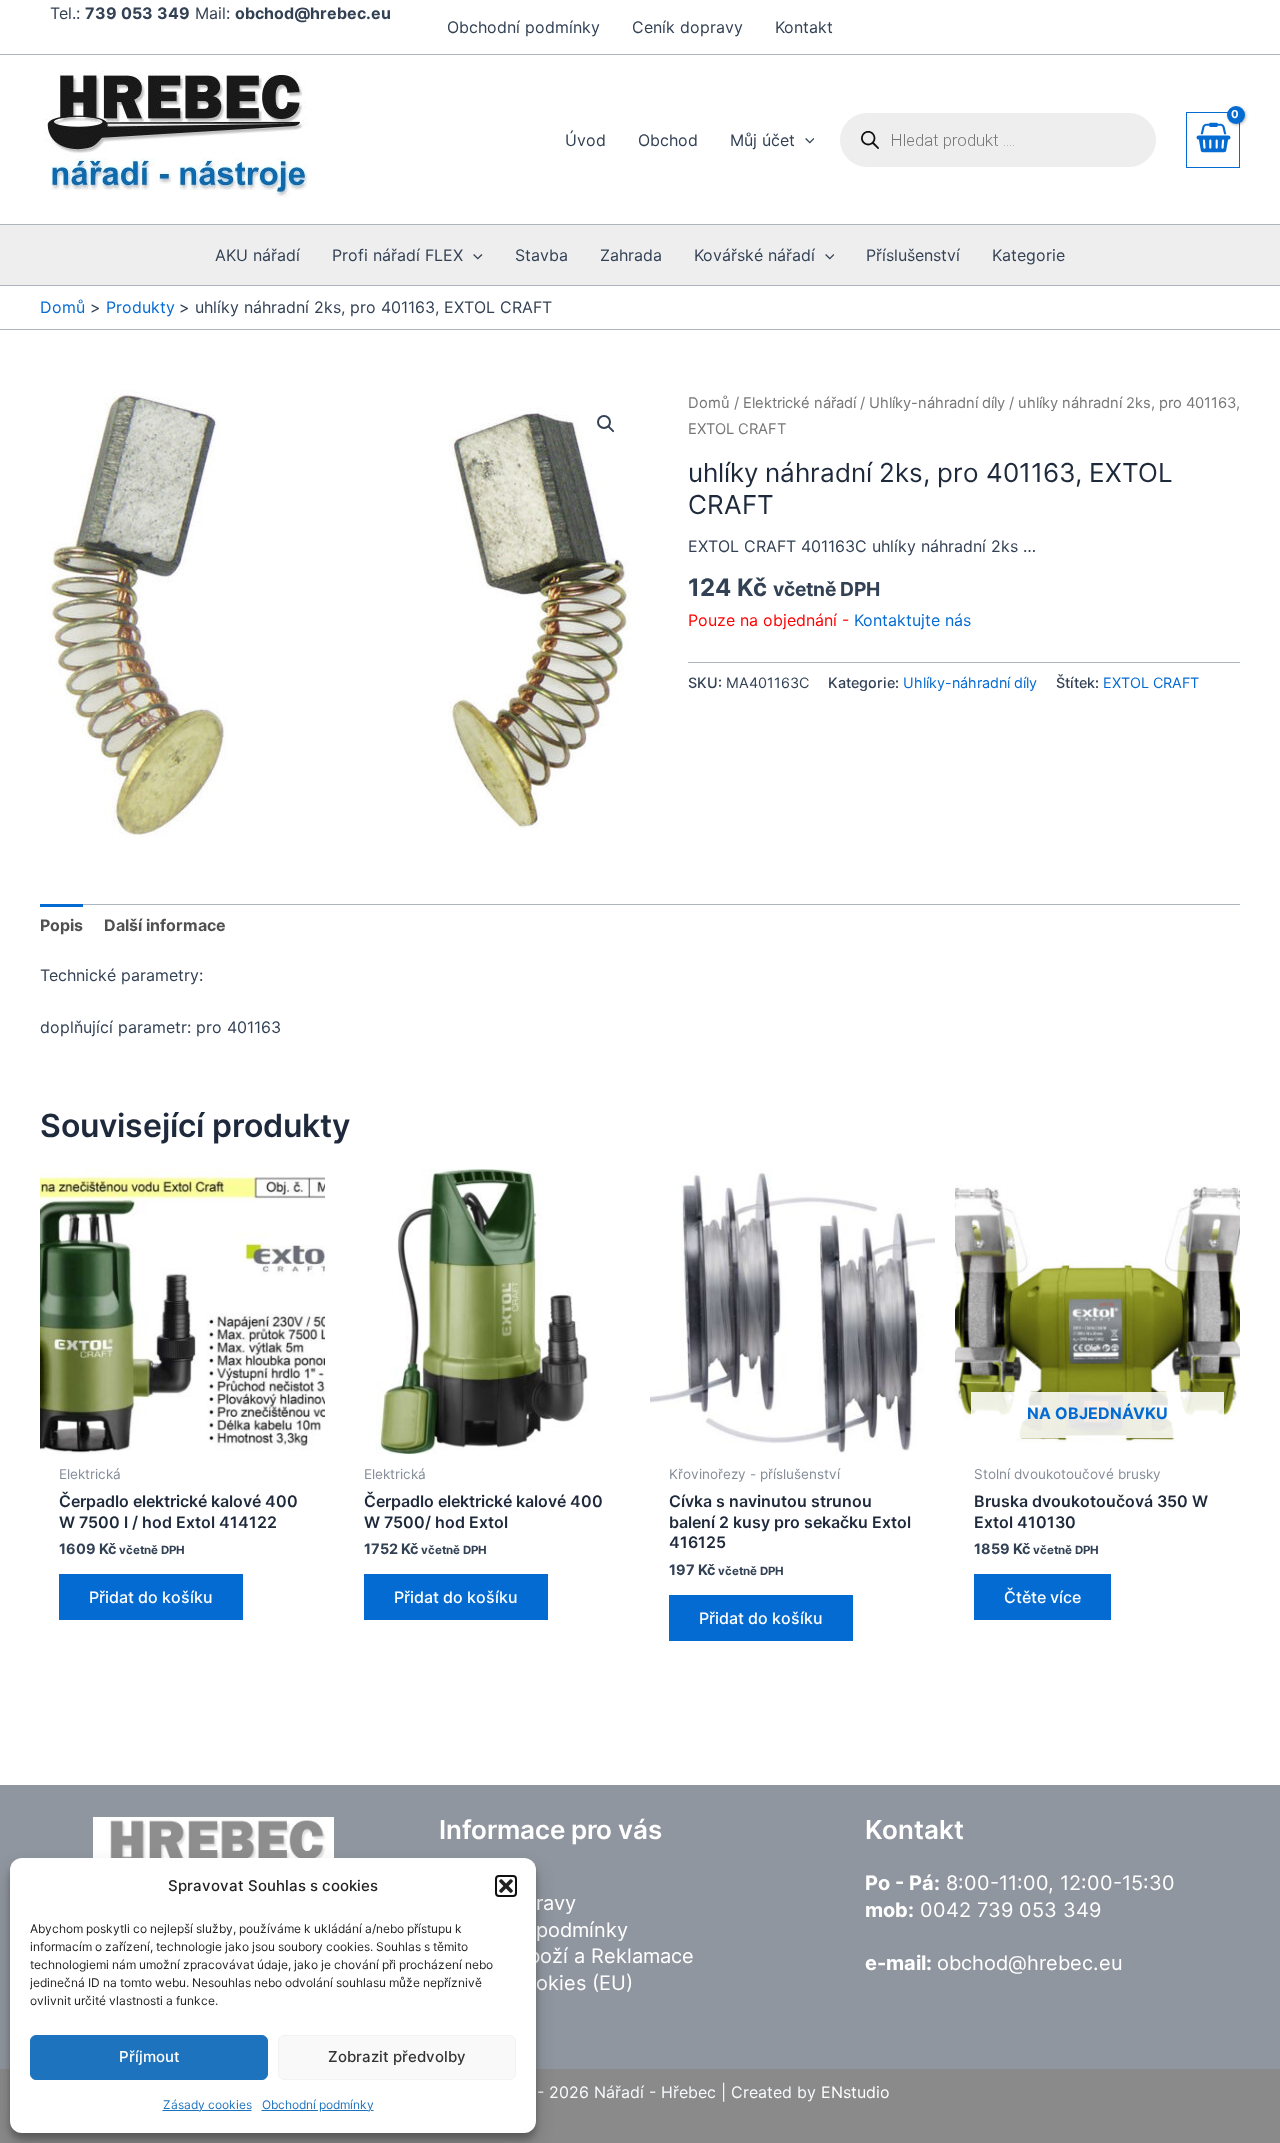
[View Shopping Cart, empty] (1213, 139)
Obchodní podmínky (318, 2104)
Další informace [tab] (165, 925)
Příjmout (149, 2056)
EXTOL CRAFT (1151, 682)
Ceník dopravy (687, 27)
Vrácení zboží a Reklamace (566, 1956)
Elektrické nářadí (799, 403)
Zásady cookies (207, 2104)
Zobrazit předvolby (397, 2056)
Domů (709, 403)
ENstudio (855, 2092)
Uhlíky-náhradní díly (937, 403)
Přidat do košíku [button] (151, 1597)
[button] (506, 1886)
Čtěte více (1042, 1597)
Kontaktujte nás (912, 620)
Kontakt (804, 27)
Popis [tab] (61, 925)
